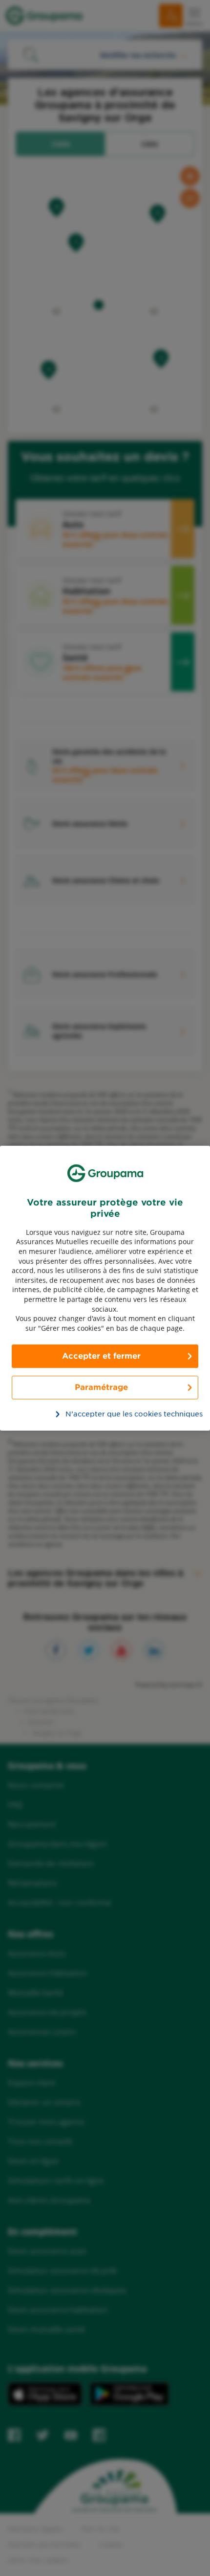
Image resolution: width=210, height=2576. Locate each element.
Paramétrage (101, 1387)
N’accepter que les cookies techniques (111, 1414)
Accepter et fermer (101, 1356)
